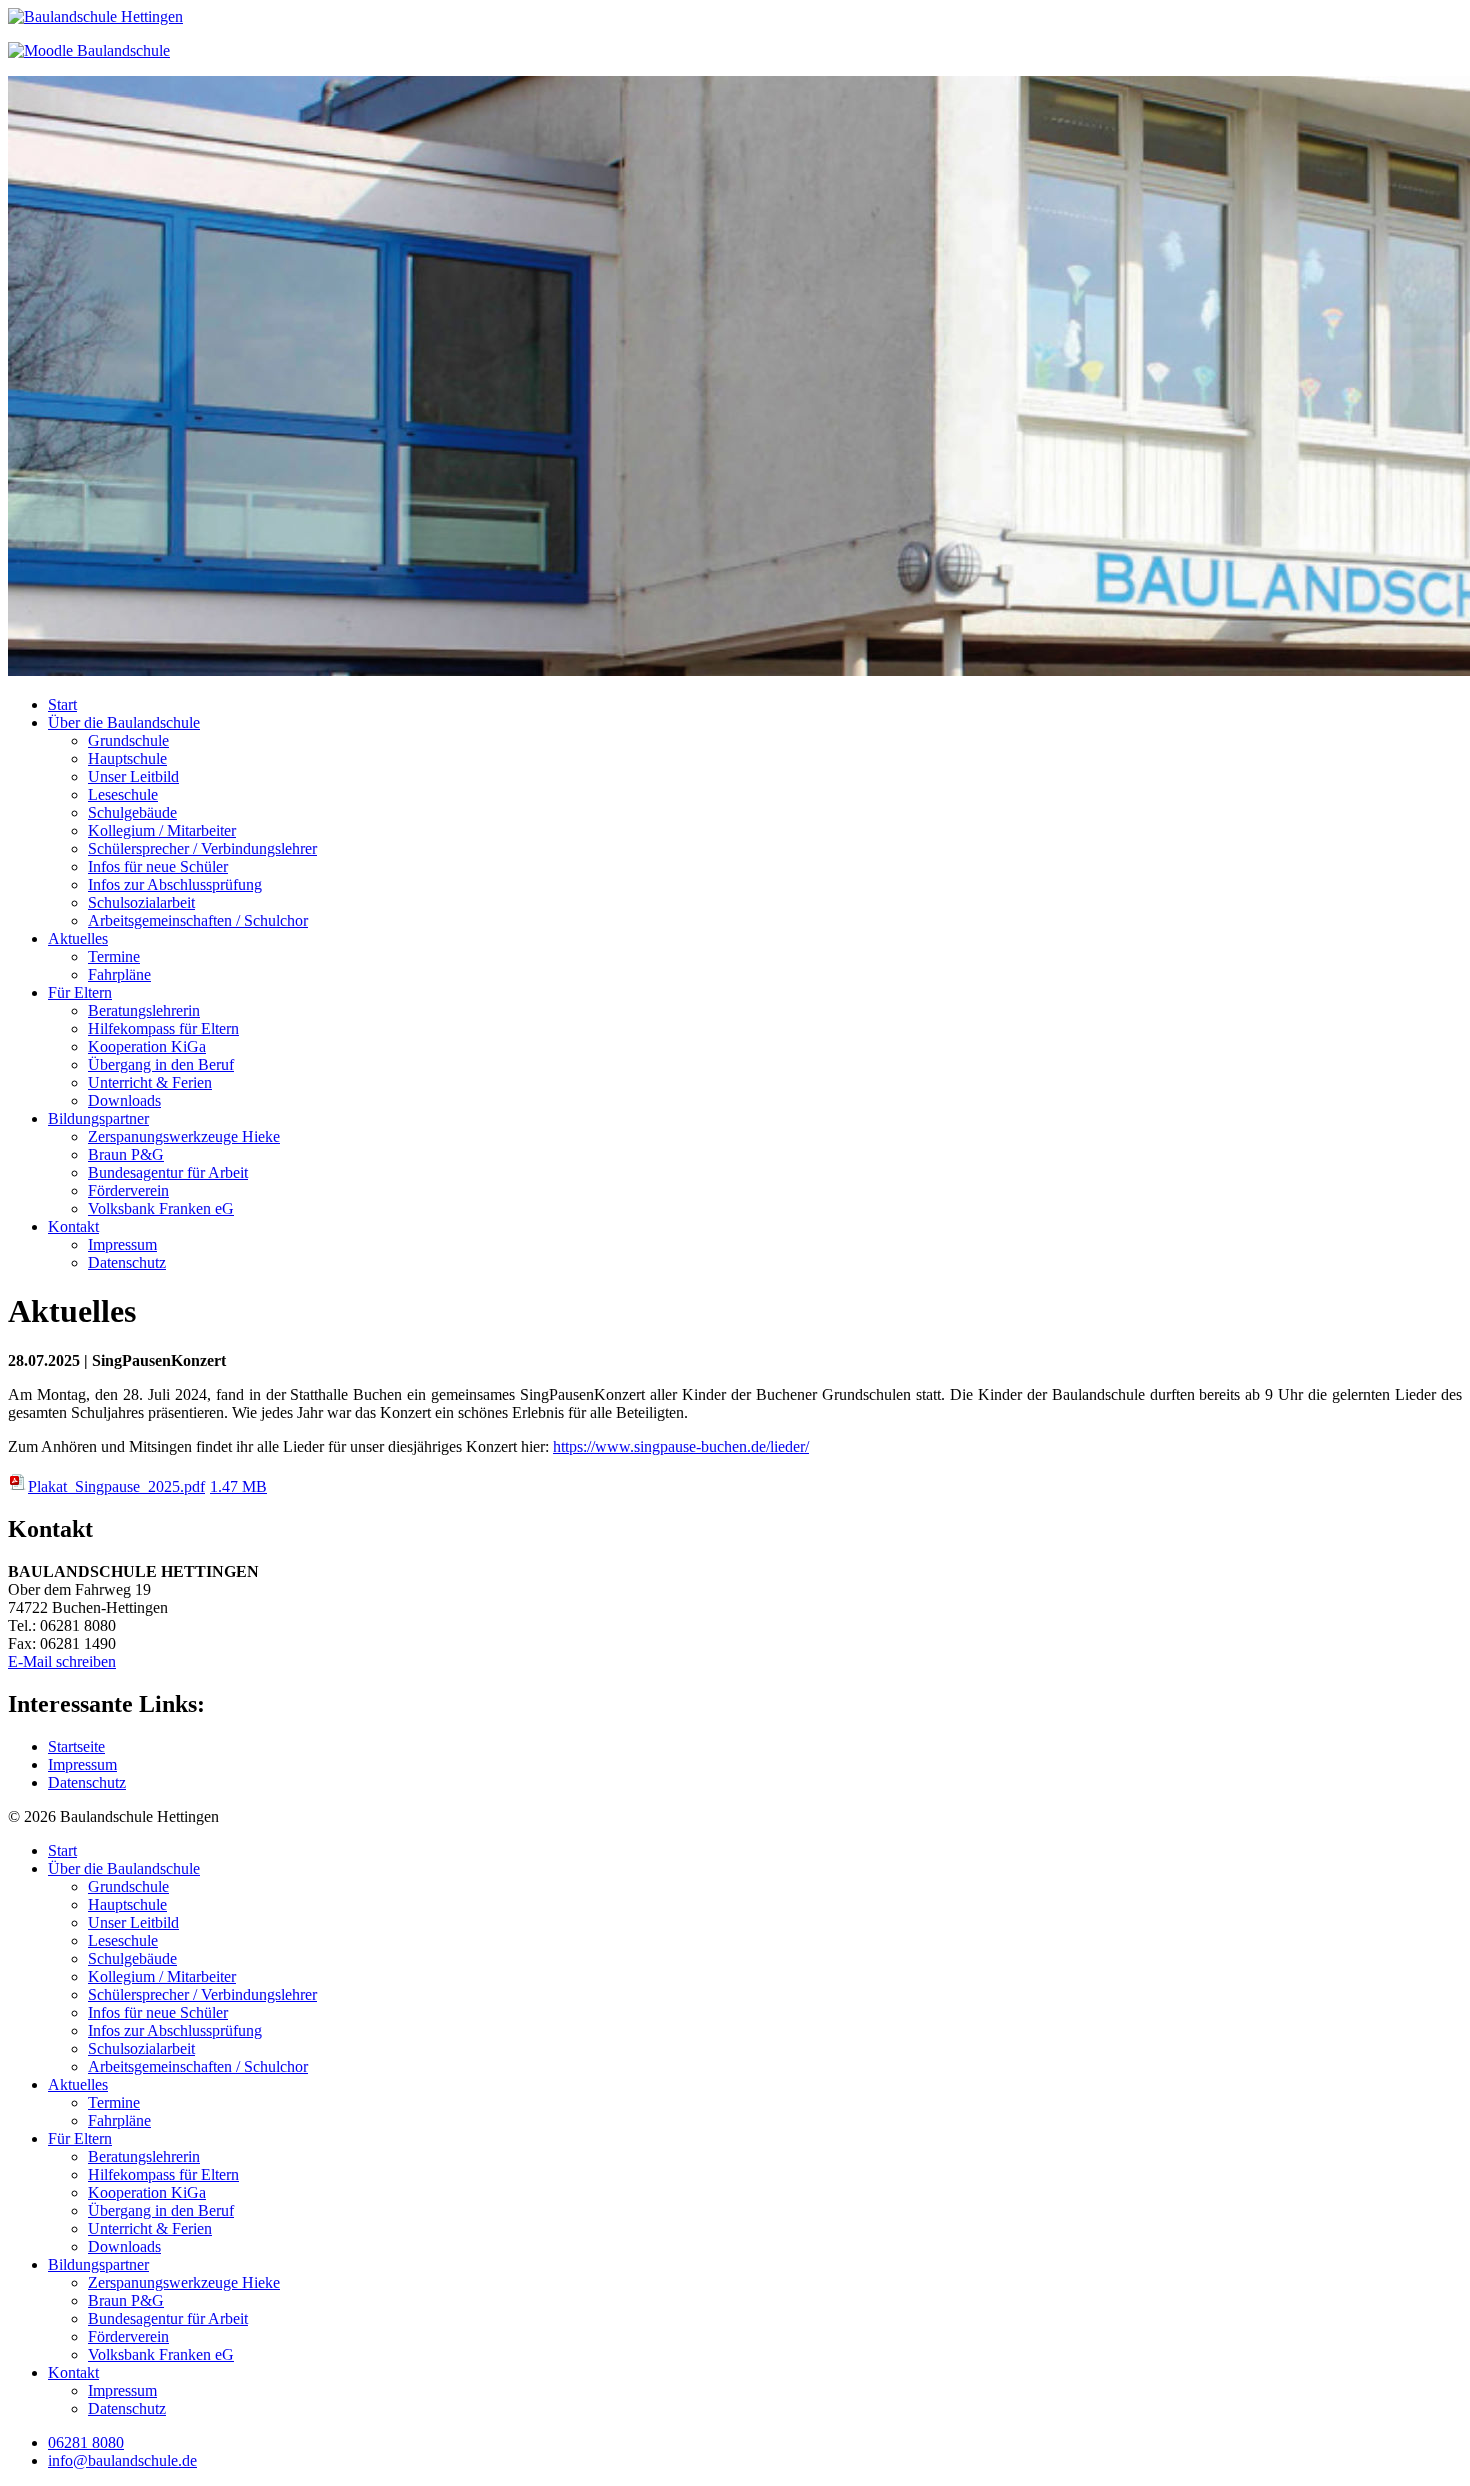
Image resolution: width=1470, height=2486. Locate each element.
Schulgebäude (132, 812)
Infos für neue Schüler (158, 866)
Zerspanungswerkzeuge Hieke (184, 1136)
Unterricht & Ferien (150, 1082)
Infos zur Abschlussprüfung (175, 884)
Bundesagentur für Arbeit (168, 1172)
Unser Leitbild (133, 776)
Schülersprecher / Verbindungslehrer (202, 848)
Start (62, 704)
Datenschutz (127, 1262)
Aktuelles (78, 938)
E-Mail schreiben (62, 1661)
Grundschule (128, 740)
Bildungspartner (98, 1118)
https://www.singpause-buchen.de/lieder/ (681, 1446)
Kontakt (73, 1226)
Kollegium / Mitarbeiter (162, 830)
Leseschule (123, 794)
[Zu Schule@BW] (89, 50)
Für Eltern (80, 992)
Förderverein (128, 1190)
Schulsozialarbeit (141, 902)
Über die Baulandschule (124, 722)
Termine (114, 956)
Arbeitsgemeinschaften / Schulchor (198, 920)
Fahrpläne (119, 974)
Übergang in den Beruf (161, 1064)
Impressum (122, 1244)
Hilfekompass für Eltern (163, 1028)
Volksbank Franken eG (161, 1208)
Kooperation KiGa (147, 1046)
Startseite (76, 1746)
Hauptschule (127, 758)
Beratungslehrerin (144, 1010)
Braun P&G (126, 1154)
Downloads (124, 1100)
